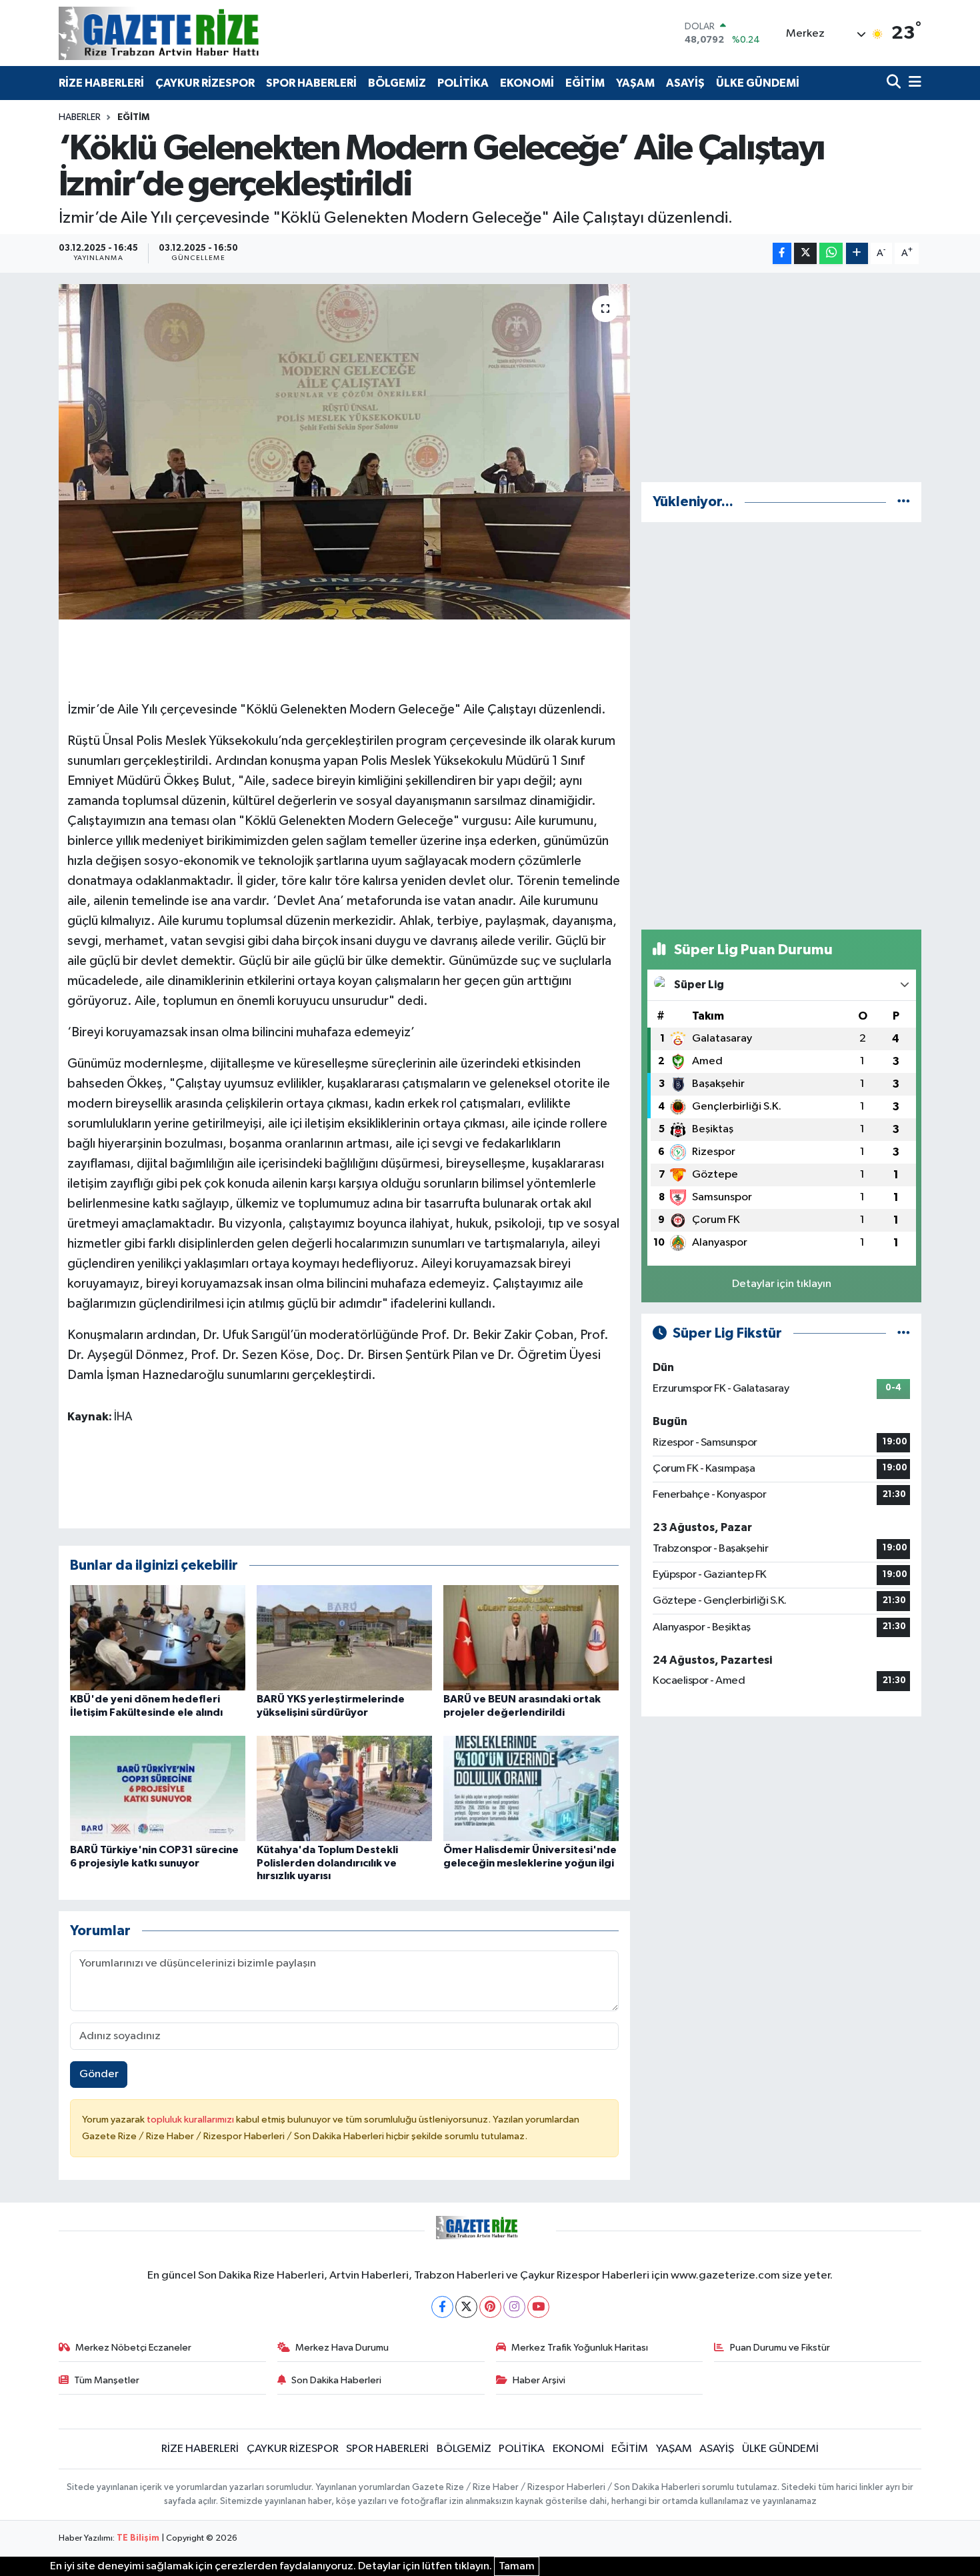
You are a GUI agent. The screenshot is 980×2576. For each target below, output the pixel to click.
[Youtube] (538, 2307)
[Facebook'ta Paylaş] (782, 254)
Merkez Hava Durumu (342, 2348)
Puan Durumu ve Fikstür (780, 2348)
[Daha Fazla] (857, 254)
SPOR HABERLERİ (311, 83)
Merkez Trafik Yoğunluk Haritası (580, 2348)
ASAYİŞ (685, 83)
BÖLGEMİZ (397, 83)
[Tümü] (904, 502)
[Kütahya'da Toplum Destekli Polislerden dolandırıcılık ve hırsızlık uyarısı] (344, 1788)
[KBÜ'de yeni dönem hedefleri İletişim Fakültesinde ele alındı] (158, 1637)
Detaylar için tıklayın (782, 1284)
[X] (466, 2307)
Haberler (80, 117)
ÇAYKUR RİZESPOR (205, 83)
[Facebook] (442, 2307)
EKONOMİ (527, 83)
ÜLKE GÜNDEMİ (758, 83)
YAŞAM (635, 83)
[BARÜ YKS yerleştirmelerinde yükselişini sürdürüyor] (344, 1637)
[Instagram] (514, 2307)
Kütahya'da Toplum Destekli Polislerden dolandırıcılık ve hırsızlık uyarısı (327, 1862)
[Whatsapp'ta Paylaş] (831, 254)
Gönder (99, 2074)
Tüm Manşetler (107, 2380)
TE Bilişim (138, 2538)
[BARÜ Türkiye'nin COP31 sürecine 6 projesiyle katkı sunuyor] (158, 1788)
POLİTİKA (463, 83)
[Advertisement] (781, 377)
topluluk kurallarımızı (191, 2120)
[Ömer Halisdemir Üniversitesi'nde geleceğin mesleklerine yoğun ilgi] (531, 1788)
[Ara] (895, 83)
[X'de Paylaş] (805, 254)
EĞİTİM (585, 83)
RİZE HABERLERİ (101, 83)
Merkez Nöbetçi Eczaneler (133, 2348)
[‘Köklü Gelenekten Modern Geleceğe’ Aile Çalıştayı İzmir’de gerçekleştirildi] (344, 451)
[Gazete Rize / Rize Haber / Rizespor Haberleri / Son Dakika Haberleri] (192, 33)
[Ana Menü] (913, 83)
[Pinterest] (490, 2307)
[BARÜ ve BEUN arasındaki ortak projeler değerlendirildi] (531, 1637)
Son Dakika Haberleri (336, 2380)
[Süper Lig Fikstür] (904, 1333)
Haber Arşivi (539, 2380)
